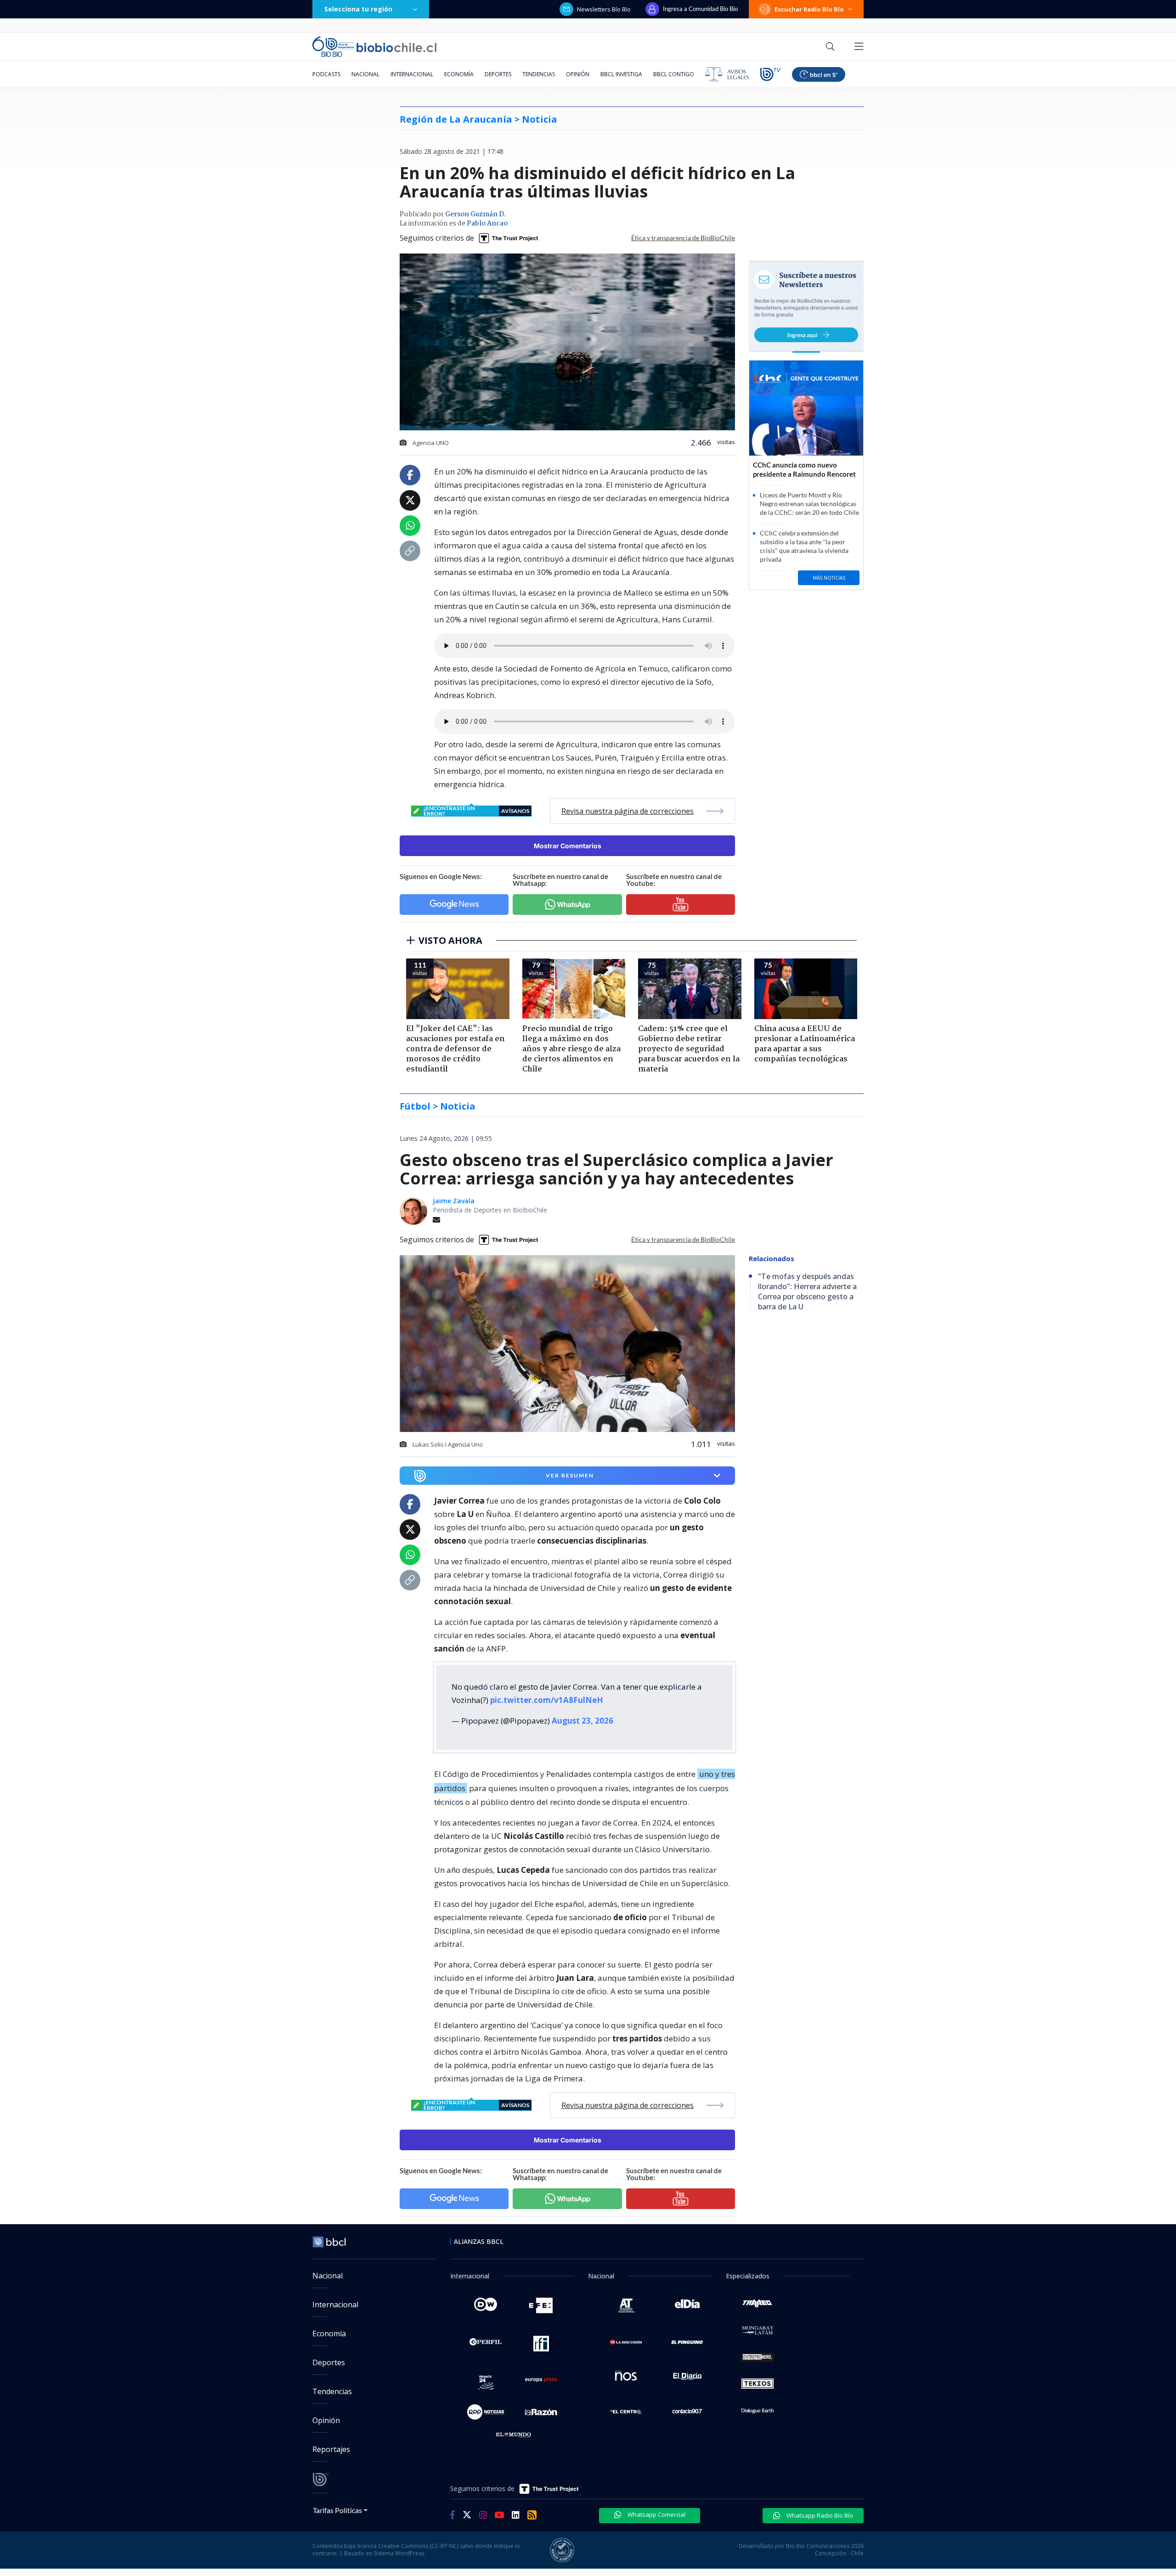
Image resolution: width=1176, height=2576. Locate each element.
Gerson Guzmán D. (475, 214)
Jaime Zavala (454, 1201)
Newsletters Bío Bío (604, 9)
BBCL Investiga (621, 74)
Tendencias (539, 74)
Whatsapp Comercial (656, 2514)
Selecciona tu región (358, 9)
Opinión (578, 74)
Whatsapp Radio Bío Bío (819, 2515)
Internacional (412, 74)
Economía (459, 74)
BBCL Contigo (674, 74)
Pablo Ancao (487, 224)
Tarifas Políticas (337, 2510)
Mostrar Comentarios (568, 846)
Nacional (365, 74)
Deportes (498, 74)
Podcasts (326, 74)
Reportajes (331, 2449)
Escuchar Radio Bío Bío (809, 9)
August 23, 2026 (582, 1721)
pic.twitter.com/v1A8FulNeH (547, 1700)
